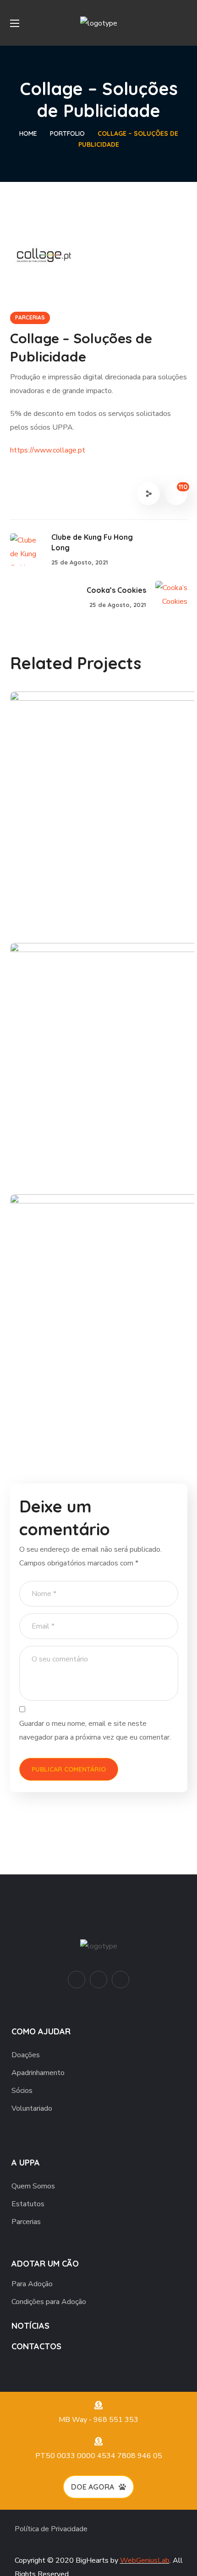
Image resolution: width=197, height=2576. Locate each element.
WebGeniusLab (145, 2560)
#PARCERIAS (54, 909)
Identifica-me (68, 1144)
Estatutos (28, 2204)
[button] (184, 23)
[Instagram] (120, 1980)
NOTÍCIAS (30, 2326)
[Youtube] (77, 1980)
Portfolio (67, 133)
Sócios (22, 2091)
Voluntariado (32, 2108)
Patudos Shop (70, 1396)
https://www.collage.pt (48, 450)
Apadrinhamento (38, 2073)
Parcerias (26, 2222)
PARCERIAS (30, 317)
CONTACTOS (36, 2346)
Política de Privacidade (51, 2529)
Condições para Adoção (49, 2302)
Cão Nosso (61, 893)
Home (28, 133)
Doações (26, 2055)
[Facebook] (98, 1980)
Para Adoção (32, 2284)
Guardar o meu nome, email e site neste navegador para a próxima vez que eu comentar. (95, 1730)
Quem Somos (33, 2186)
